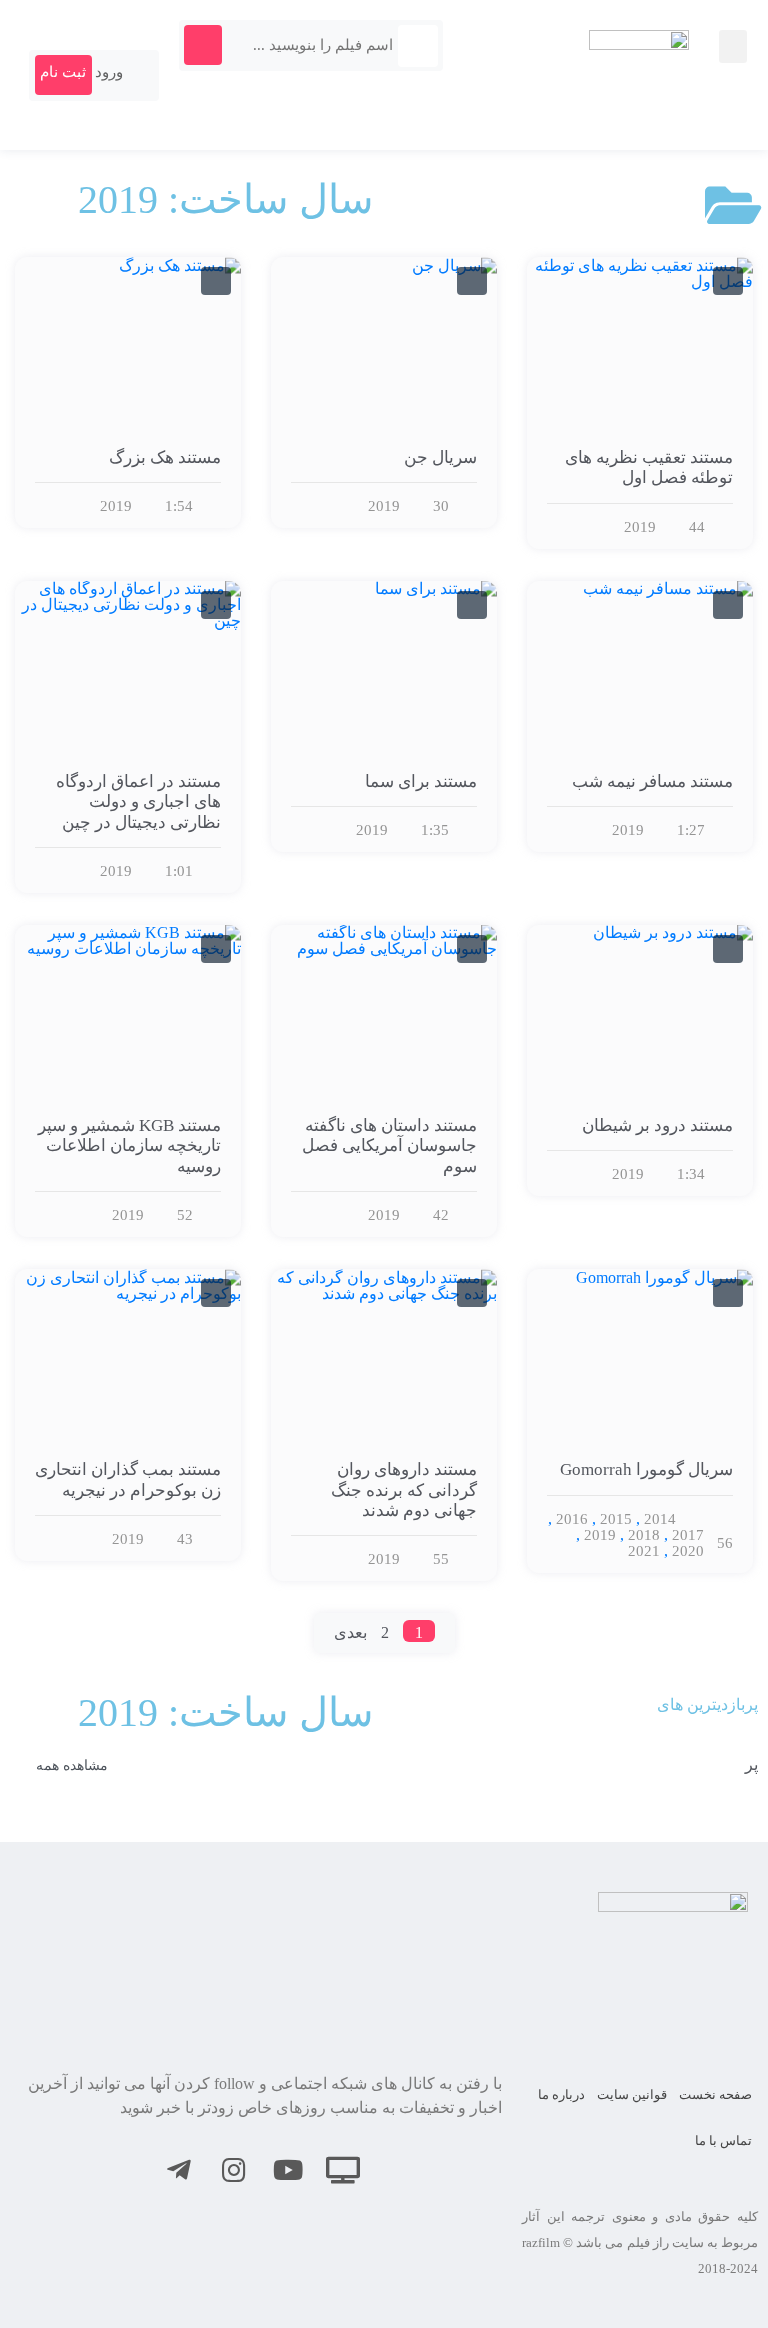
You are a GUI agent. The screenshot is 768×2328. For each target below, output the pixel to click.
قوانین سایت (632, 2094)
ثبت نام (63, 72)
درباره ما (561, 2094)
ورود (111, 72)
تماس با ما (723, 2140)
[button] (733, 46)
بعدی (350, 1632)
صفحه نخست (715, 2094)
